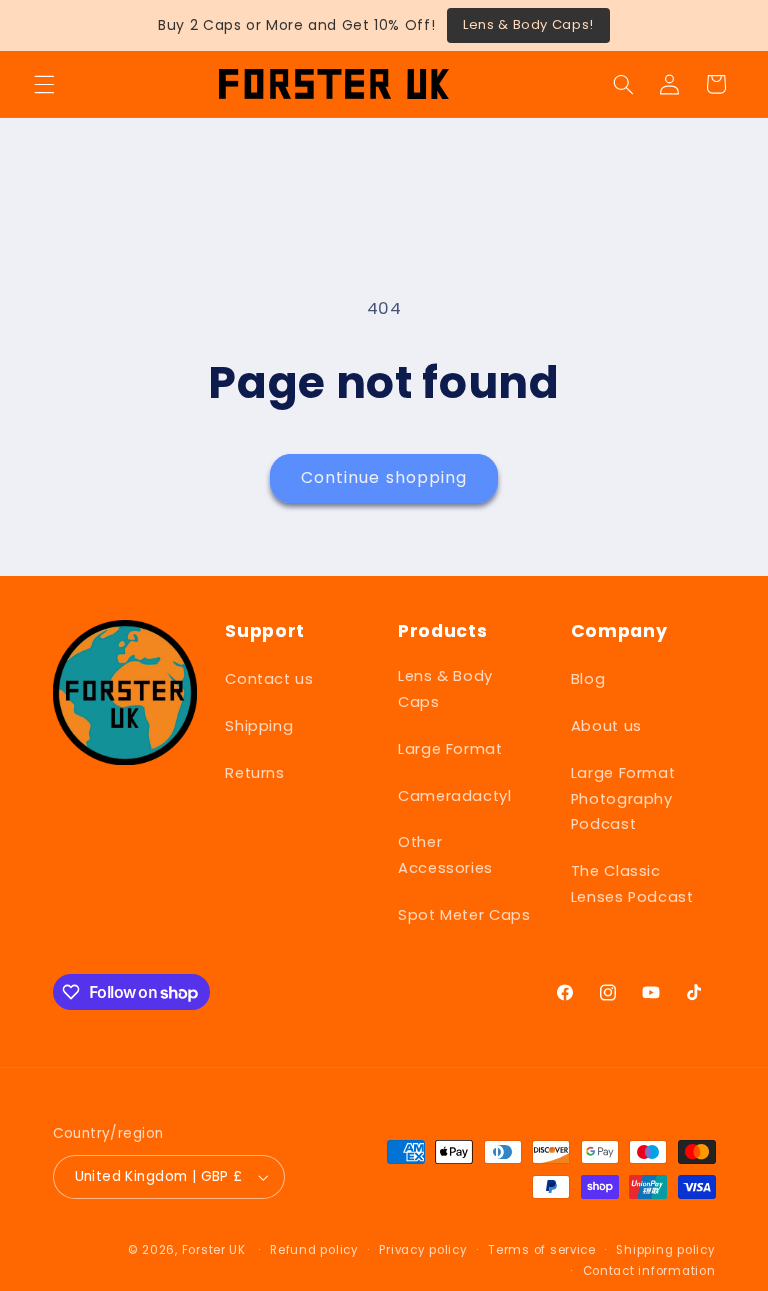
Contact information (649, 1271)
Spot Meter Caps (464, 915)
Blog (588, 679)
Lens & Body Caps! (528, 24)
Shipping (259, 726)
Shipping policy (665, 1250)
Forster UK (214, 1250)
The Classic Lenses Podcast (632, 884)
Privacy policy (423, 1250)
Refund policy (314, 1250)
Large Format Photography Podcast (623, 799)
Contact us (269, 679)
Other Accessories (445, 855)
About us (606, 726)
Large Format (450, 749)
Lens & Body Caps (445, 689)
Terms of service (542, 1250)
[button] (44, 84)
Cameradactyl (455, 796)
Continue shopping (384, 477)
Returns (254, 773)
